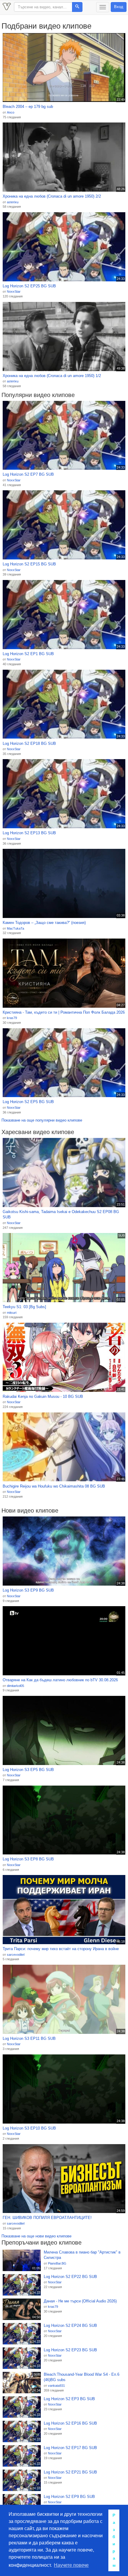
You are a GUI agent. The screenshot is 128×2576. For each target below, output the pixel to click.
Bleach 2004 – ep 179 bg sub (28, 107)
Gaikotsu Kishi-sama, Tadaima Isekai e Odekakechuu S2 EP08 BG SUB (61, 1215)
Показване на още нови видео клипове (36, 2236)
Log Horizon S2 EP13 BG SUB (29, 833)
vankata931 (56, 2386)
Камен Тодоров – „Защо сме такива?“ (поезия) (44, 923)
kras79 (12, 1018)
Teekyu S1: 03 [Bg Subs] (24, 1307)
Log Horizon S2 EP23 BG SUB (70, 2350)
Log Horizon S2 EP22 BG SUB (70, 2277)
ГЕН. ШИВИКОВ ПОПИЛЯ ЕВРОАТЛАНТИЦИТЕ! (47, 2218)
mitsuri (12, 1313)
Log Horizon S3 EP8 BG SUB (28, 1859)
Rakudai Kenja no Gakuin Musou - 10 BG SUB (43, 1396)
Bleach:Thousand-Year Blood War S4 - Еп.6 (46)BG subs (82, 2377)
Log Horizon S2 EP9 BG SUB (69, 2497)
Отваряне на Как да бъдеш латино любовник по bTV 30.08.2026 (60, 1680)
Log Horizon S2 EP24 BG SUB (70, 2325)
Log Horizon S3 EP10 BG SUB (29, 2128)
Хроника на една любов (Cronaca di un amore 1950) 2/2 (52, 196)
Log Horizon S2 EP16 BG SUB (70, 2423)
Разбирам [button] (114, 2540)
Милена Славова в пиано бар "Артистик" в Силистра (82, 2255)
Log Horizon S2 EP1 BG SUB (28, 654)
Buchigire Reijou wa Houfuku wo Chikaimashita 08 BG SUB (54, 1486)
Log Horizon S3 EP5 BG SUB (28, 1770)
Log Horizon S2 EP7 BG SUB (28, 474)
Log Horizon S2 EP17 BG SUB (70, 2448)
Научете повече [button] (71, 2565)
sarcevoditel (16, 1955)
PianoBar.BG (57, 2263)
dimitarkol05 (15, 1686)
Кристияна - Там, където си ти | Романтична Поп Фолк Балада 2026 (64, 1012)
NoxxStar (14, 291)
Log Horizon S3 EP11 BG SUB (29, 2038)
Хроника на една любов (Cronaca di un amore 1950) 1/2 (52, 376)
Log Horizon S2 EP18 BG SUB (29, 743)
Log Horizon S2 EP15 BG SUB (29, 564)
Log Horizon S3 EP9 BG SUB (28, 1590)
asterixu (13, 202)
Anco (11, 112)
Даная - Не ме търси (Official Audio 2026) (80, 2301)
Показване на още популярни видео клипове (42, 1120)
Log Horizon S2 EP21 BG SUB (70, 2472)
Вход (119, 7)
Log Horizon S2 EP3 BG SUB (69, 2399)
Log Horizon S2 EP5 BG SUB (28, 1102)
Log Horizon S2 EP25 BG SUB (29, 286)
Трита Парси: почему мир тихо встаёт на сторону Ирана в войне (61, 1949)
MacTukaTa (15, 928)
